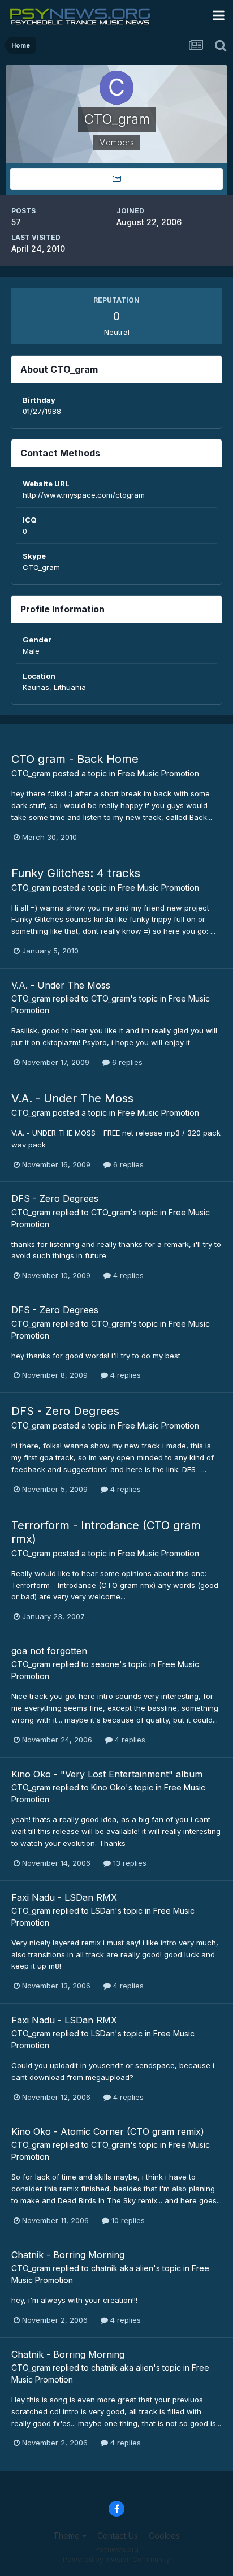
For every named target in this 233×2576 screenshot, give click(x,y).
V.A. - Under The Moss (61, 985)
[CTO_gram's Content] (116, 179)
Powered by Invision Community (116, 2559)
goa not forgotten (49, 1651)
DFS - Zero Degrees (55, 1198)
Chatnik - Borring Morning (68, 2255)
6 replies (126, 1062)
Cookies (164, 2536)
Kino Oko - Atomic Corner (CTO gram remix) (108, 2131)
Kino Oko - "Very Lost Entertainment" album (107, 1774)
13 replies (129, 1863)
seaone (105, 1664)
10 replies (127, 2220)
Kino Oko (108, 1787)
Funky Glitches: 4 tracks (76, 873)
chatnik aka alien (122, 2268)
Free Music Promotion (158, 773)
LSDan (103, 1911)
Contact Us (118, 2536)
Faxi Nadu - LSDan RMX (64, 1897)
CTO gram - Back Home (75, 759)
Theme (68, 2536)
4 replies (127, 1275)
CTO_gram (31, 773)
